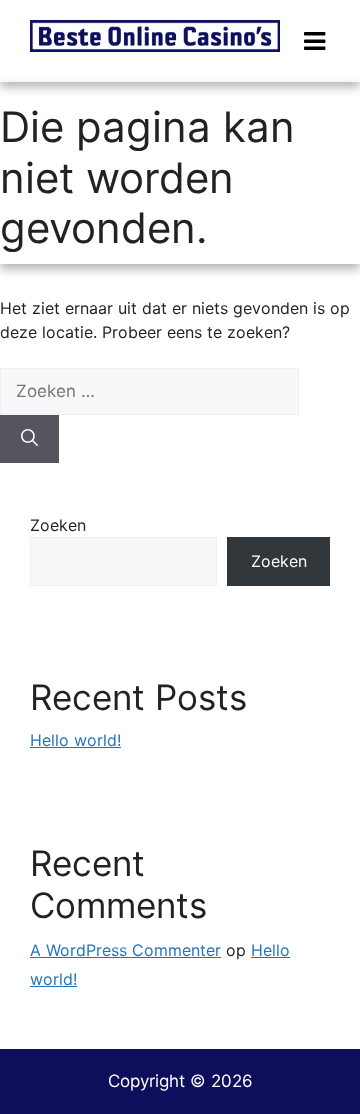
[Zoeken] (29, 439)
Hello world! (75, 740)
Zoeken (58, 525)
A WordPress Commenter (125, 950)
